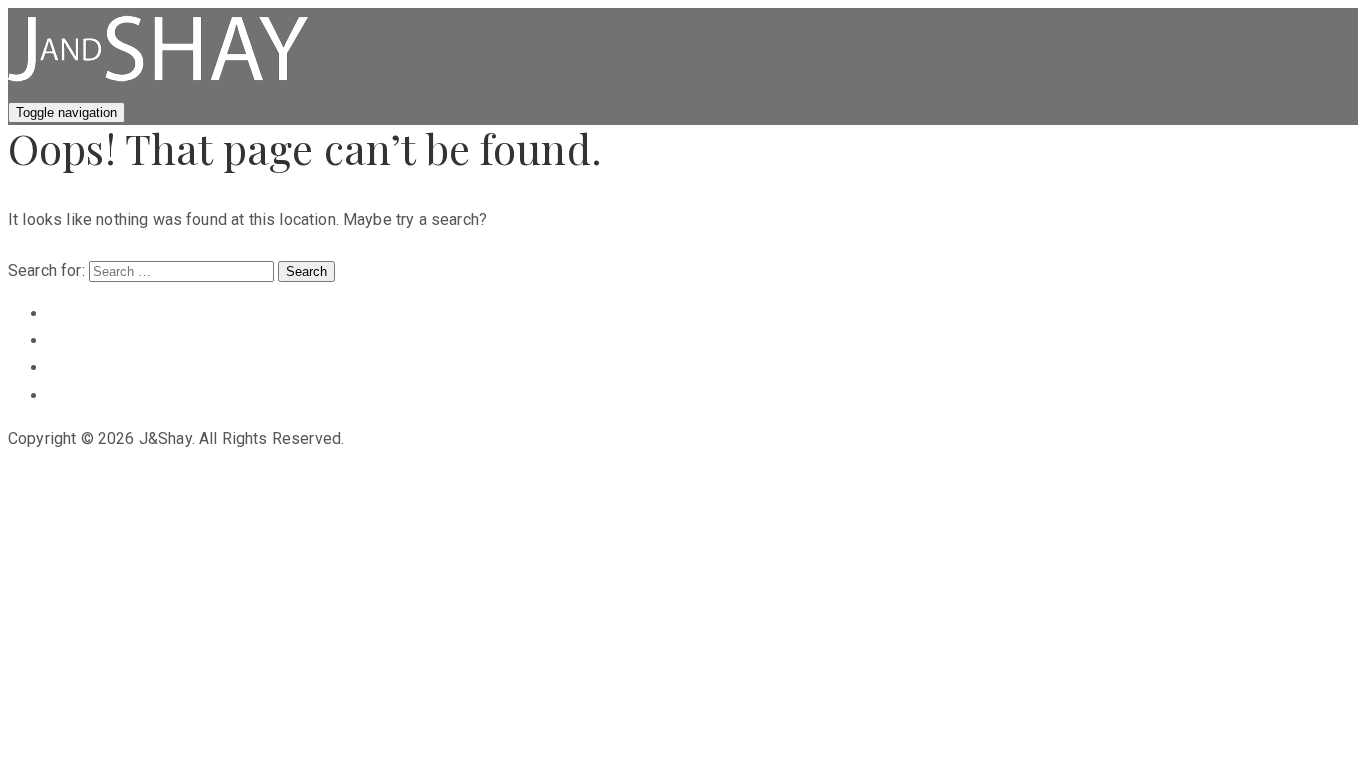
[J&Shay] (158, 84)
